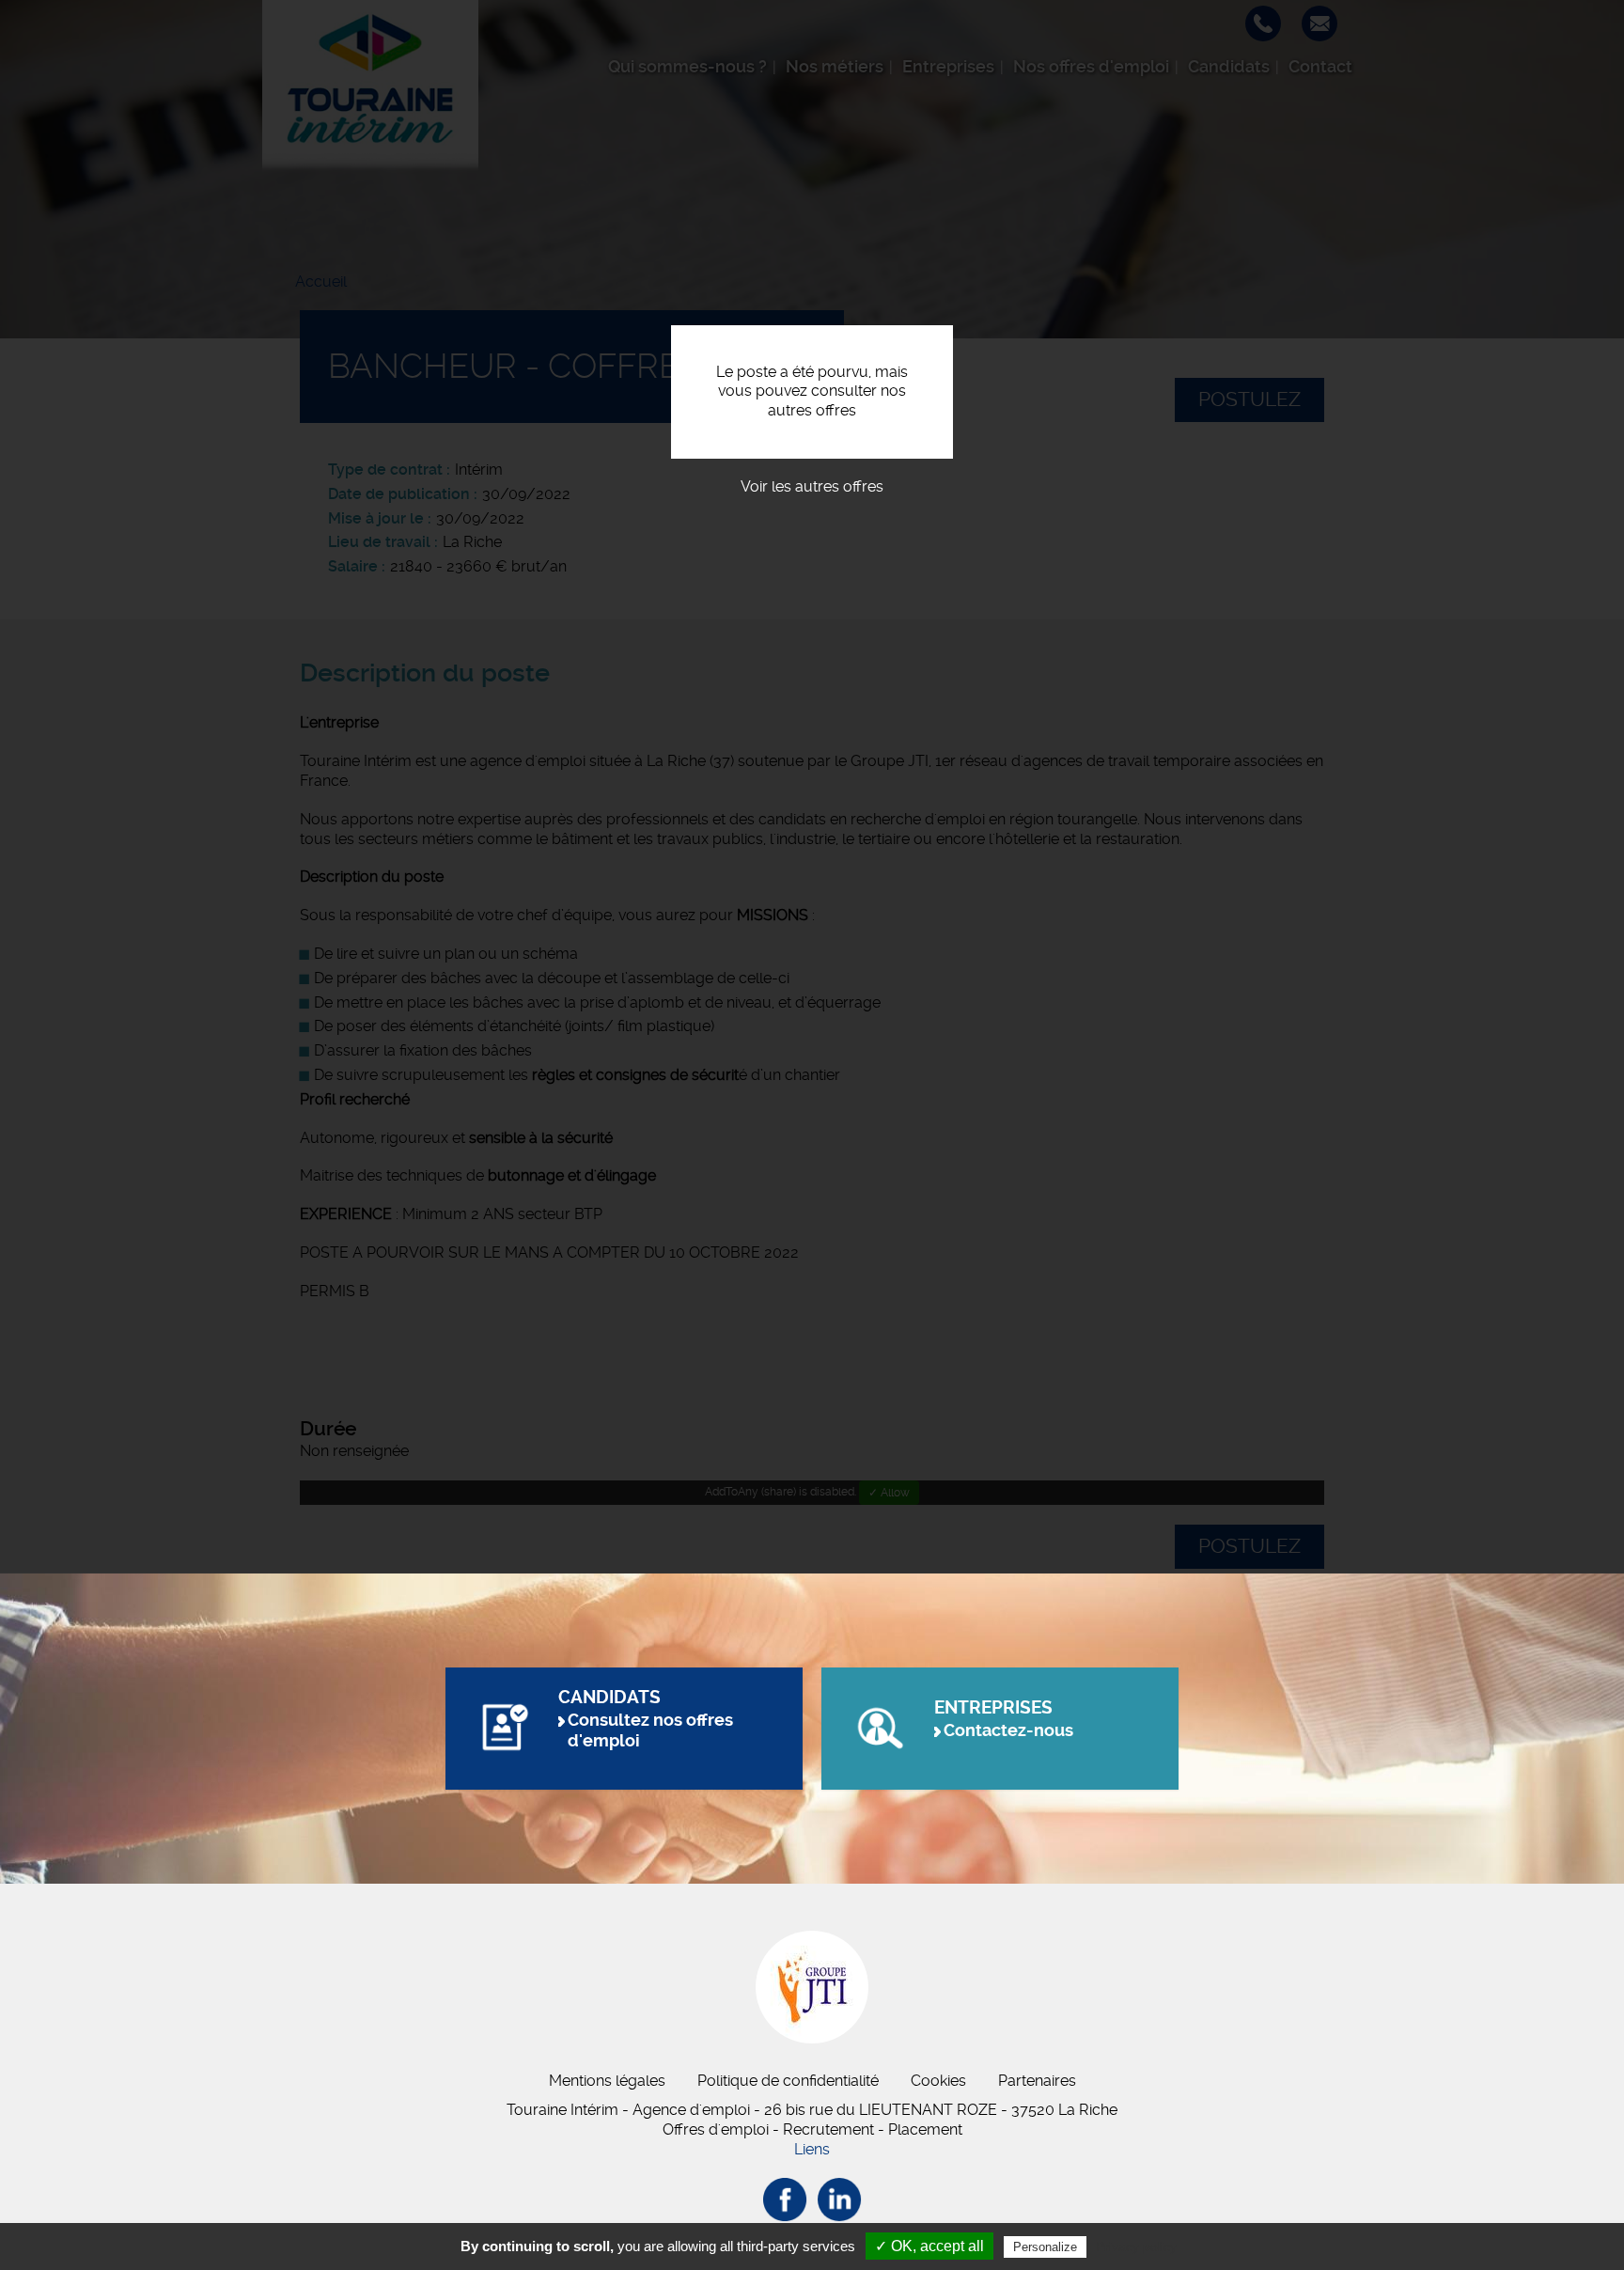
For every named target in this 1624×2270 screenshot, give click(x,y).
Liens (812, 2149)
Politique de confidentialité (788, 2081)
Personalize (1045, 2247)
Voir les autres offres (812, 486)
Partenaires (1037, 2081)
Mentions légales (607, 2081)
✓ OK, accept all (929, 2246)
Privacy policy (1136, 2247)
